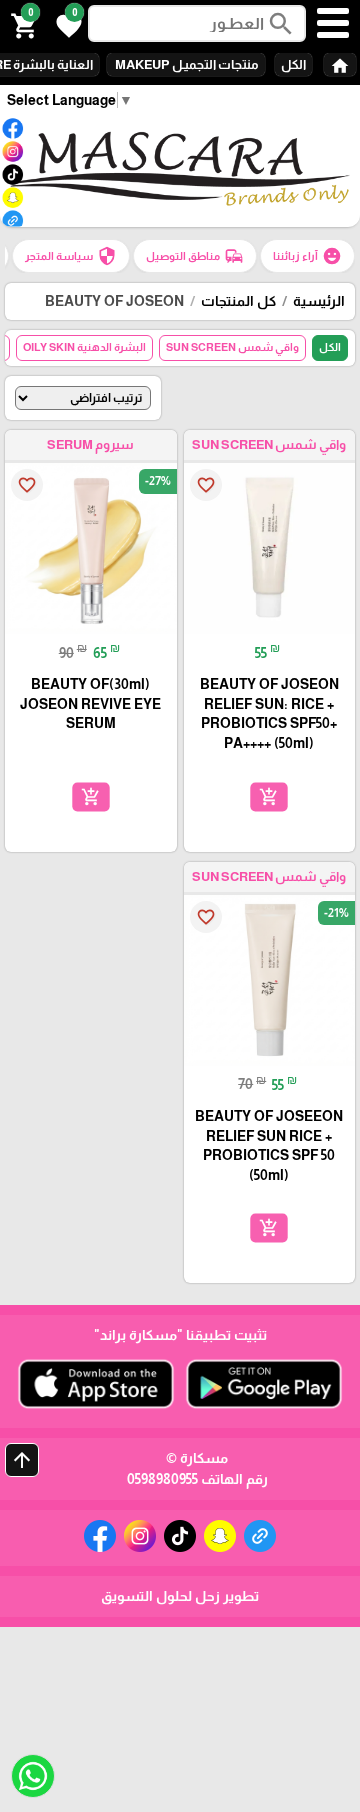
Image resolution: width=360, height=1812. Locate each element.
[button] (66, 24)
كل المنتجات (238, 301)
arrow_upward (22, 1460)
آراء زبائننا (307, 256)
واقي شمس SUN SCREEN (232, 347)
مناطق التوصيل (195, 256)
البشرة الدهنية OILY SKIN (84, 347)
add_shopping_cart (269, 796)
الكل (293, 64)
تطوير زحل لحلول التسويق (180, 1596)
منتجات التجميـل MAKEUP (186, 64)
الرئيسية (319, 301)
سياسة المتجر (71, 256)
